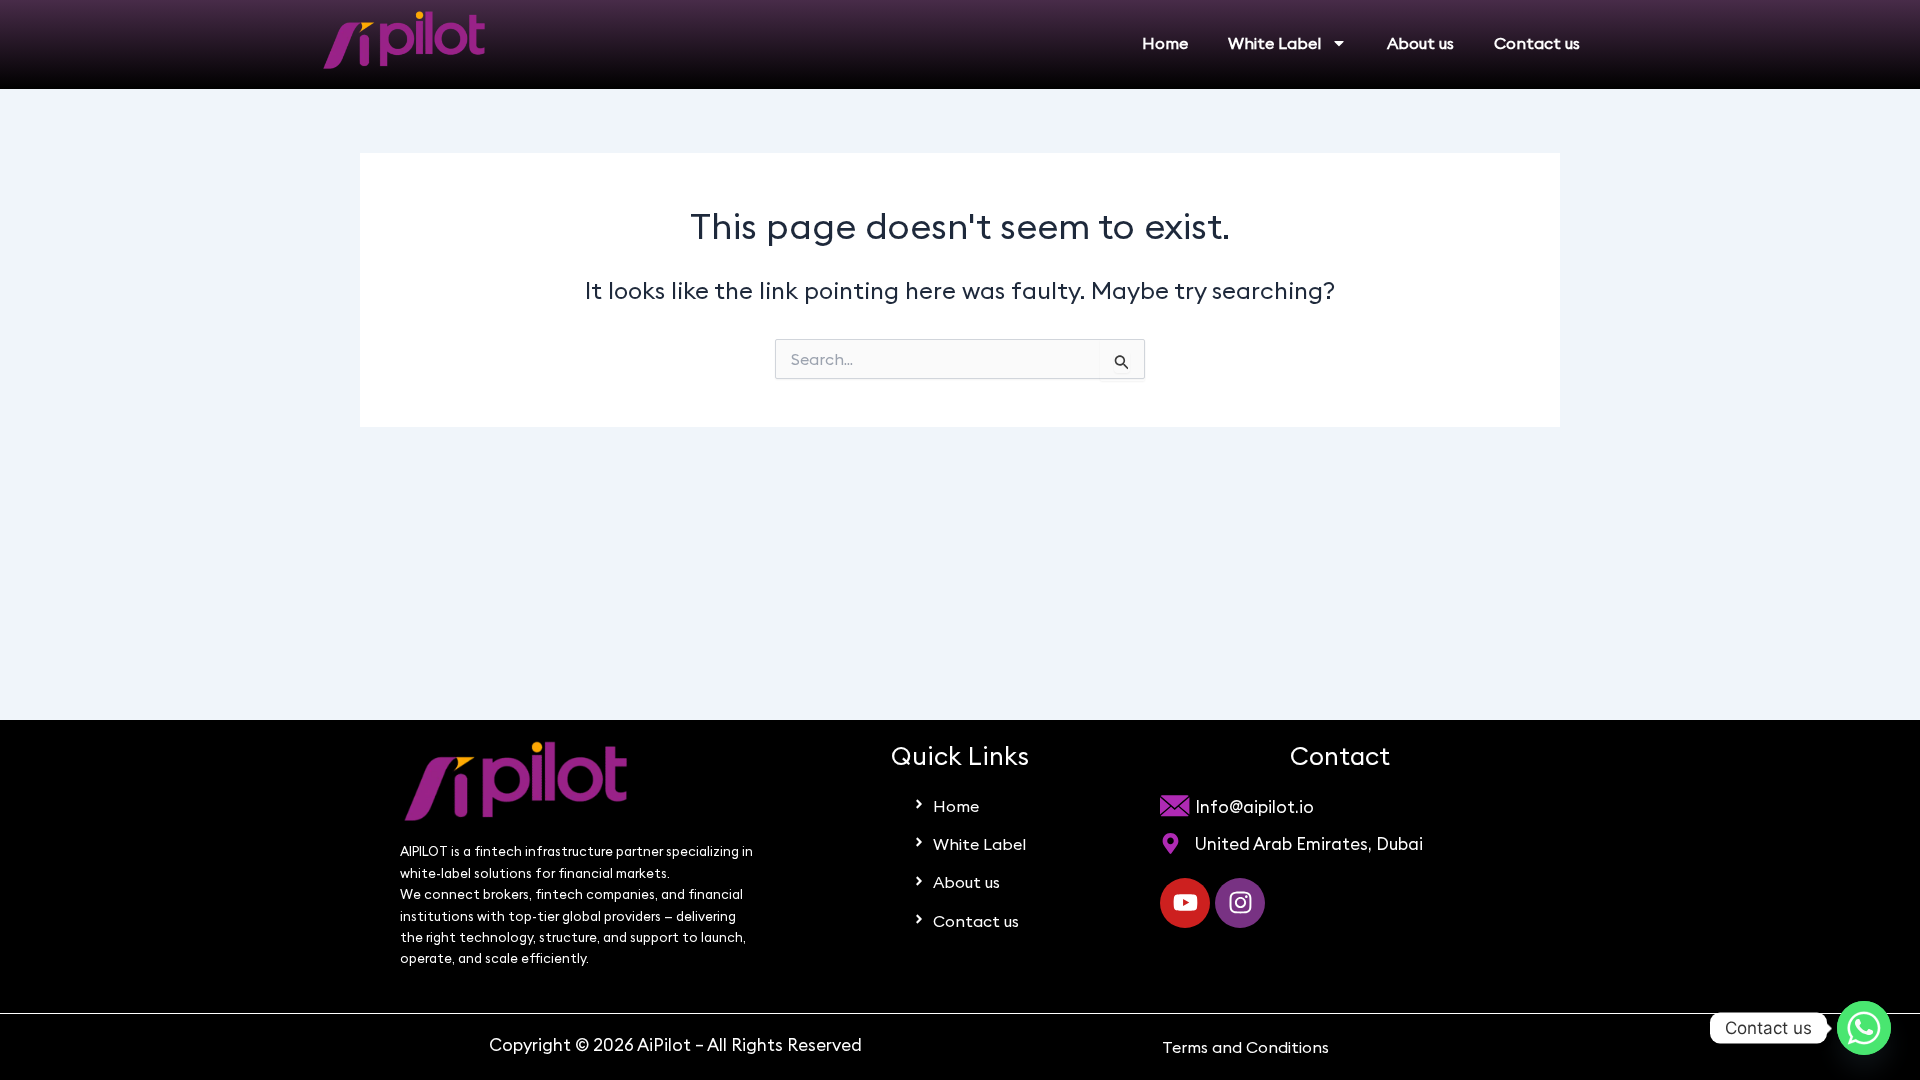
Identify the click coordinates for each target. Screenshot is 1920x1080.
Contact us (1537, 43)
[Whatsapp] (1864, 1028)
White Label (1274, 43)
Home (1165, 43)
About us (1420, 43)
